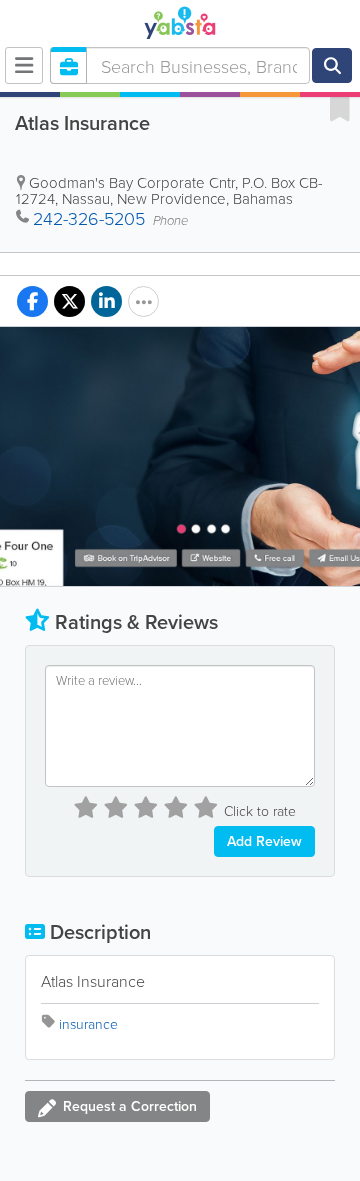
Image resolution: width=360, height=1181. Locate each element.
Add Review (264, 841)
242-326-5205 (89, 218)
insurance (88, 1023)
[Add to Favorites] (340, 108)
